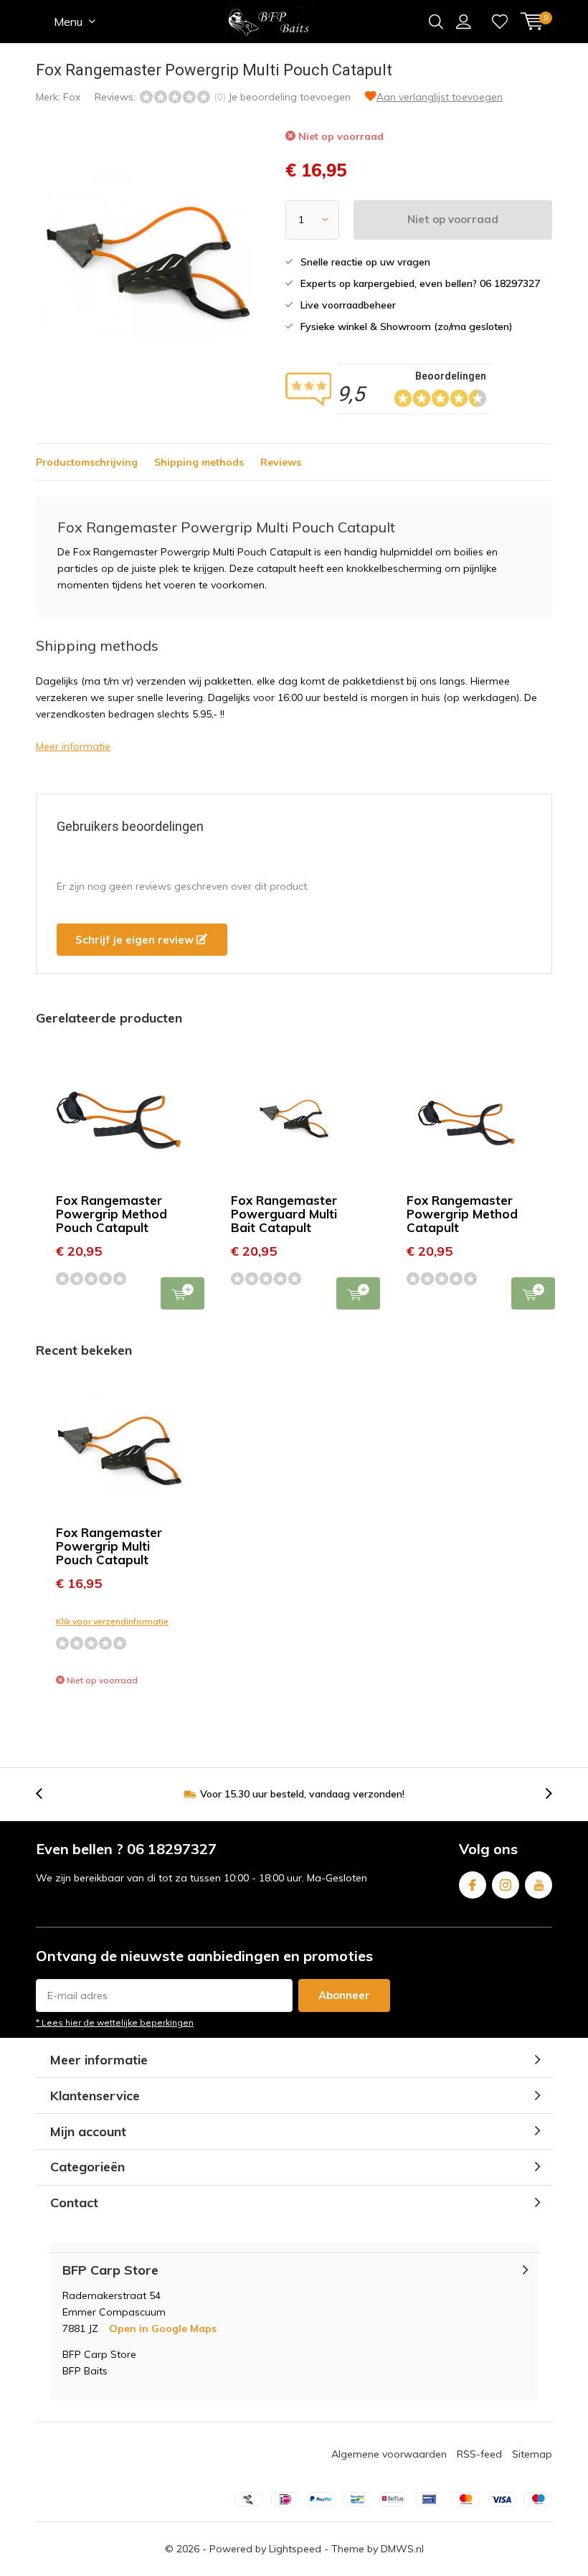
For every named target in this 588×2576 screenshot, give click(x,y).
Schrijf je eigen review (136, 940)
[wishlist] (500, 22)
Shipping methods (199, 462)
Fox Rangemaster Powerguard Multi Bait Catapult (284, 1214)
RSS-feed (479, 2454)
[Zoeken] (436, 22)
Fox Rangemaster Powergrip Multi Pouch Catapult (109, 1546)
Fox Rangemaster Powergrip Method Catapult (462, 1214)
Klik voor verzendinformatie (112, 1621)
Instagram (506, 1885)
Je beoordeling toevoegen (289, 97)
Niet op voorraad (453, 219)
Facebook (473, 1885)
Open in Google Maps (163, 2328)
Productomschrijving (87, 462)
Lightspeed (295, 2549)
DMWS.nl (402, 2549)
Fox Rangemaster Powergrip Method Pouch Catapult (112, 1214)
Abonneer (344, 1995)
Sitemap (532, 2454)
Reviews (281, 462)
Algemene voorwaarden (389, 2454)
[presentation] (47, 1794)
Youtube (539, 1885)
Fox (72, 97)
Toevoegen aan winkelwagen (182, 1293)
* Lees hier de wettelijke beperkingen (115, 2022)
